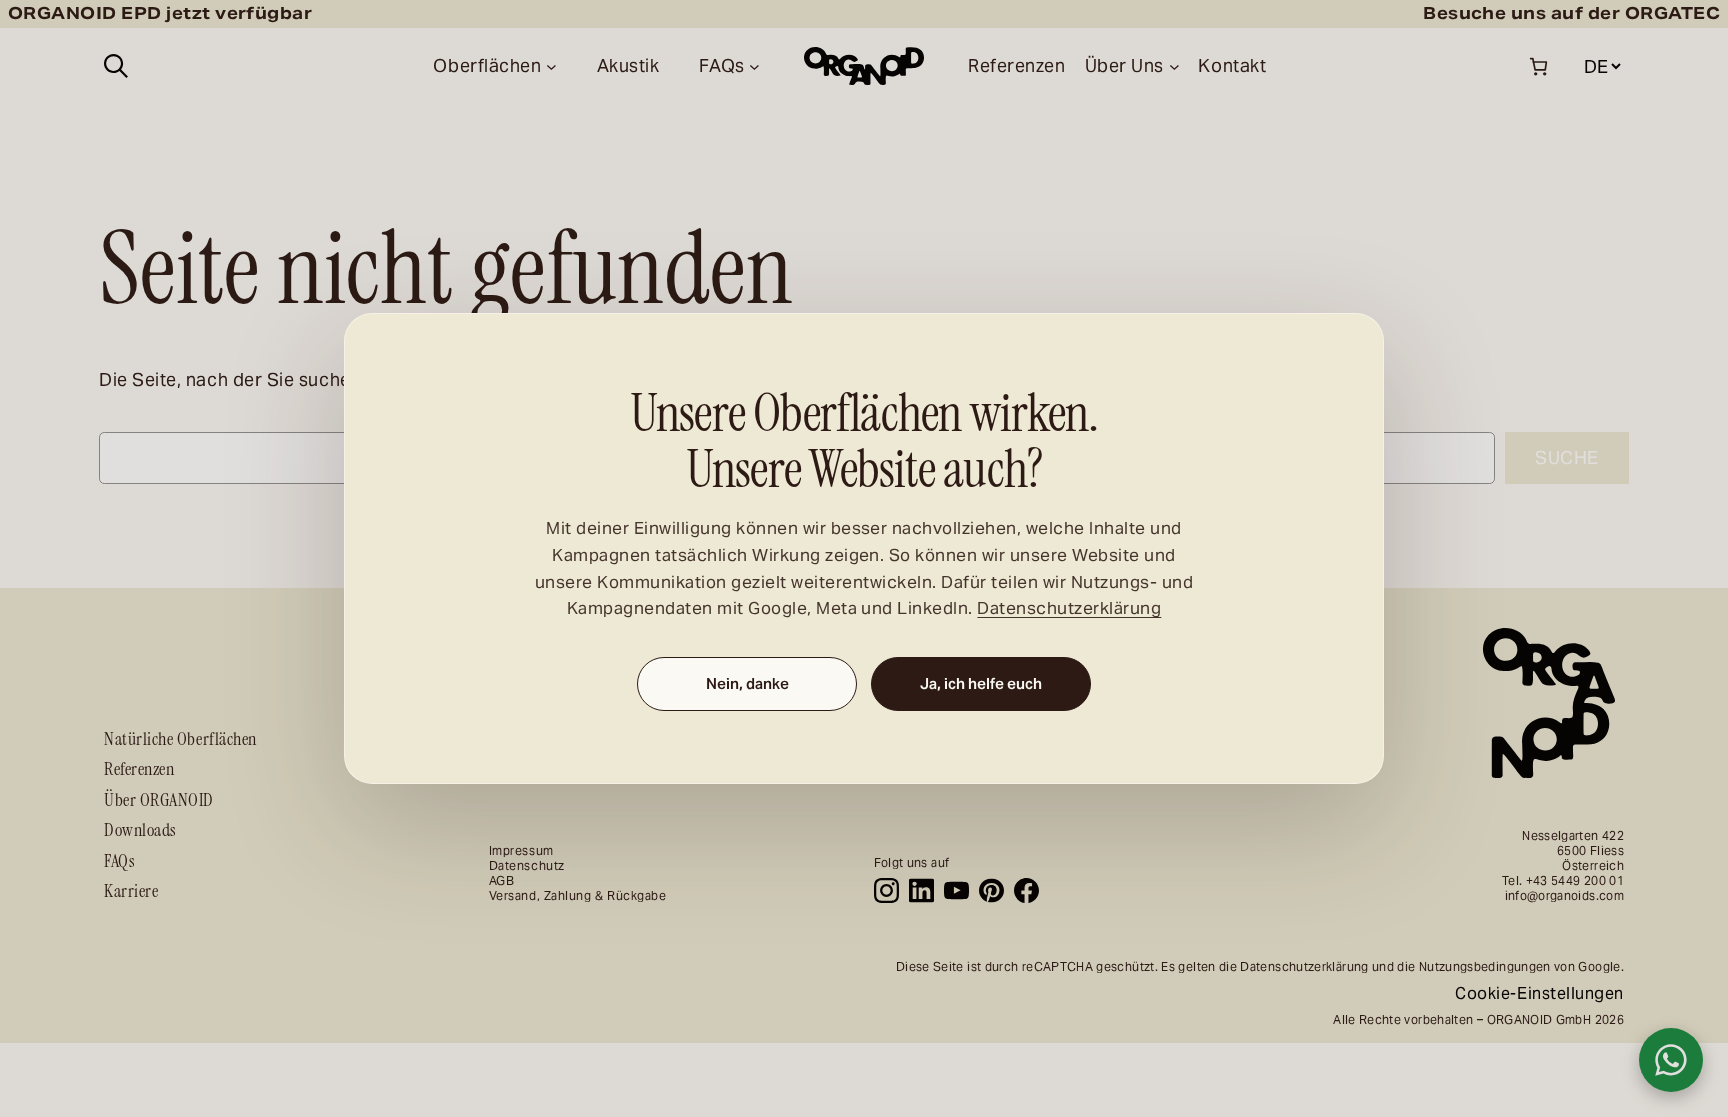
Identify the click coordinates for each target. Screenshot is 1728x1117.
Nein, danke (747, 683)
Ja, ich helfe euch (981, 683)
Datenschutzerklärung (1069, 608)
